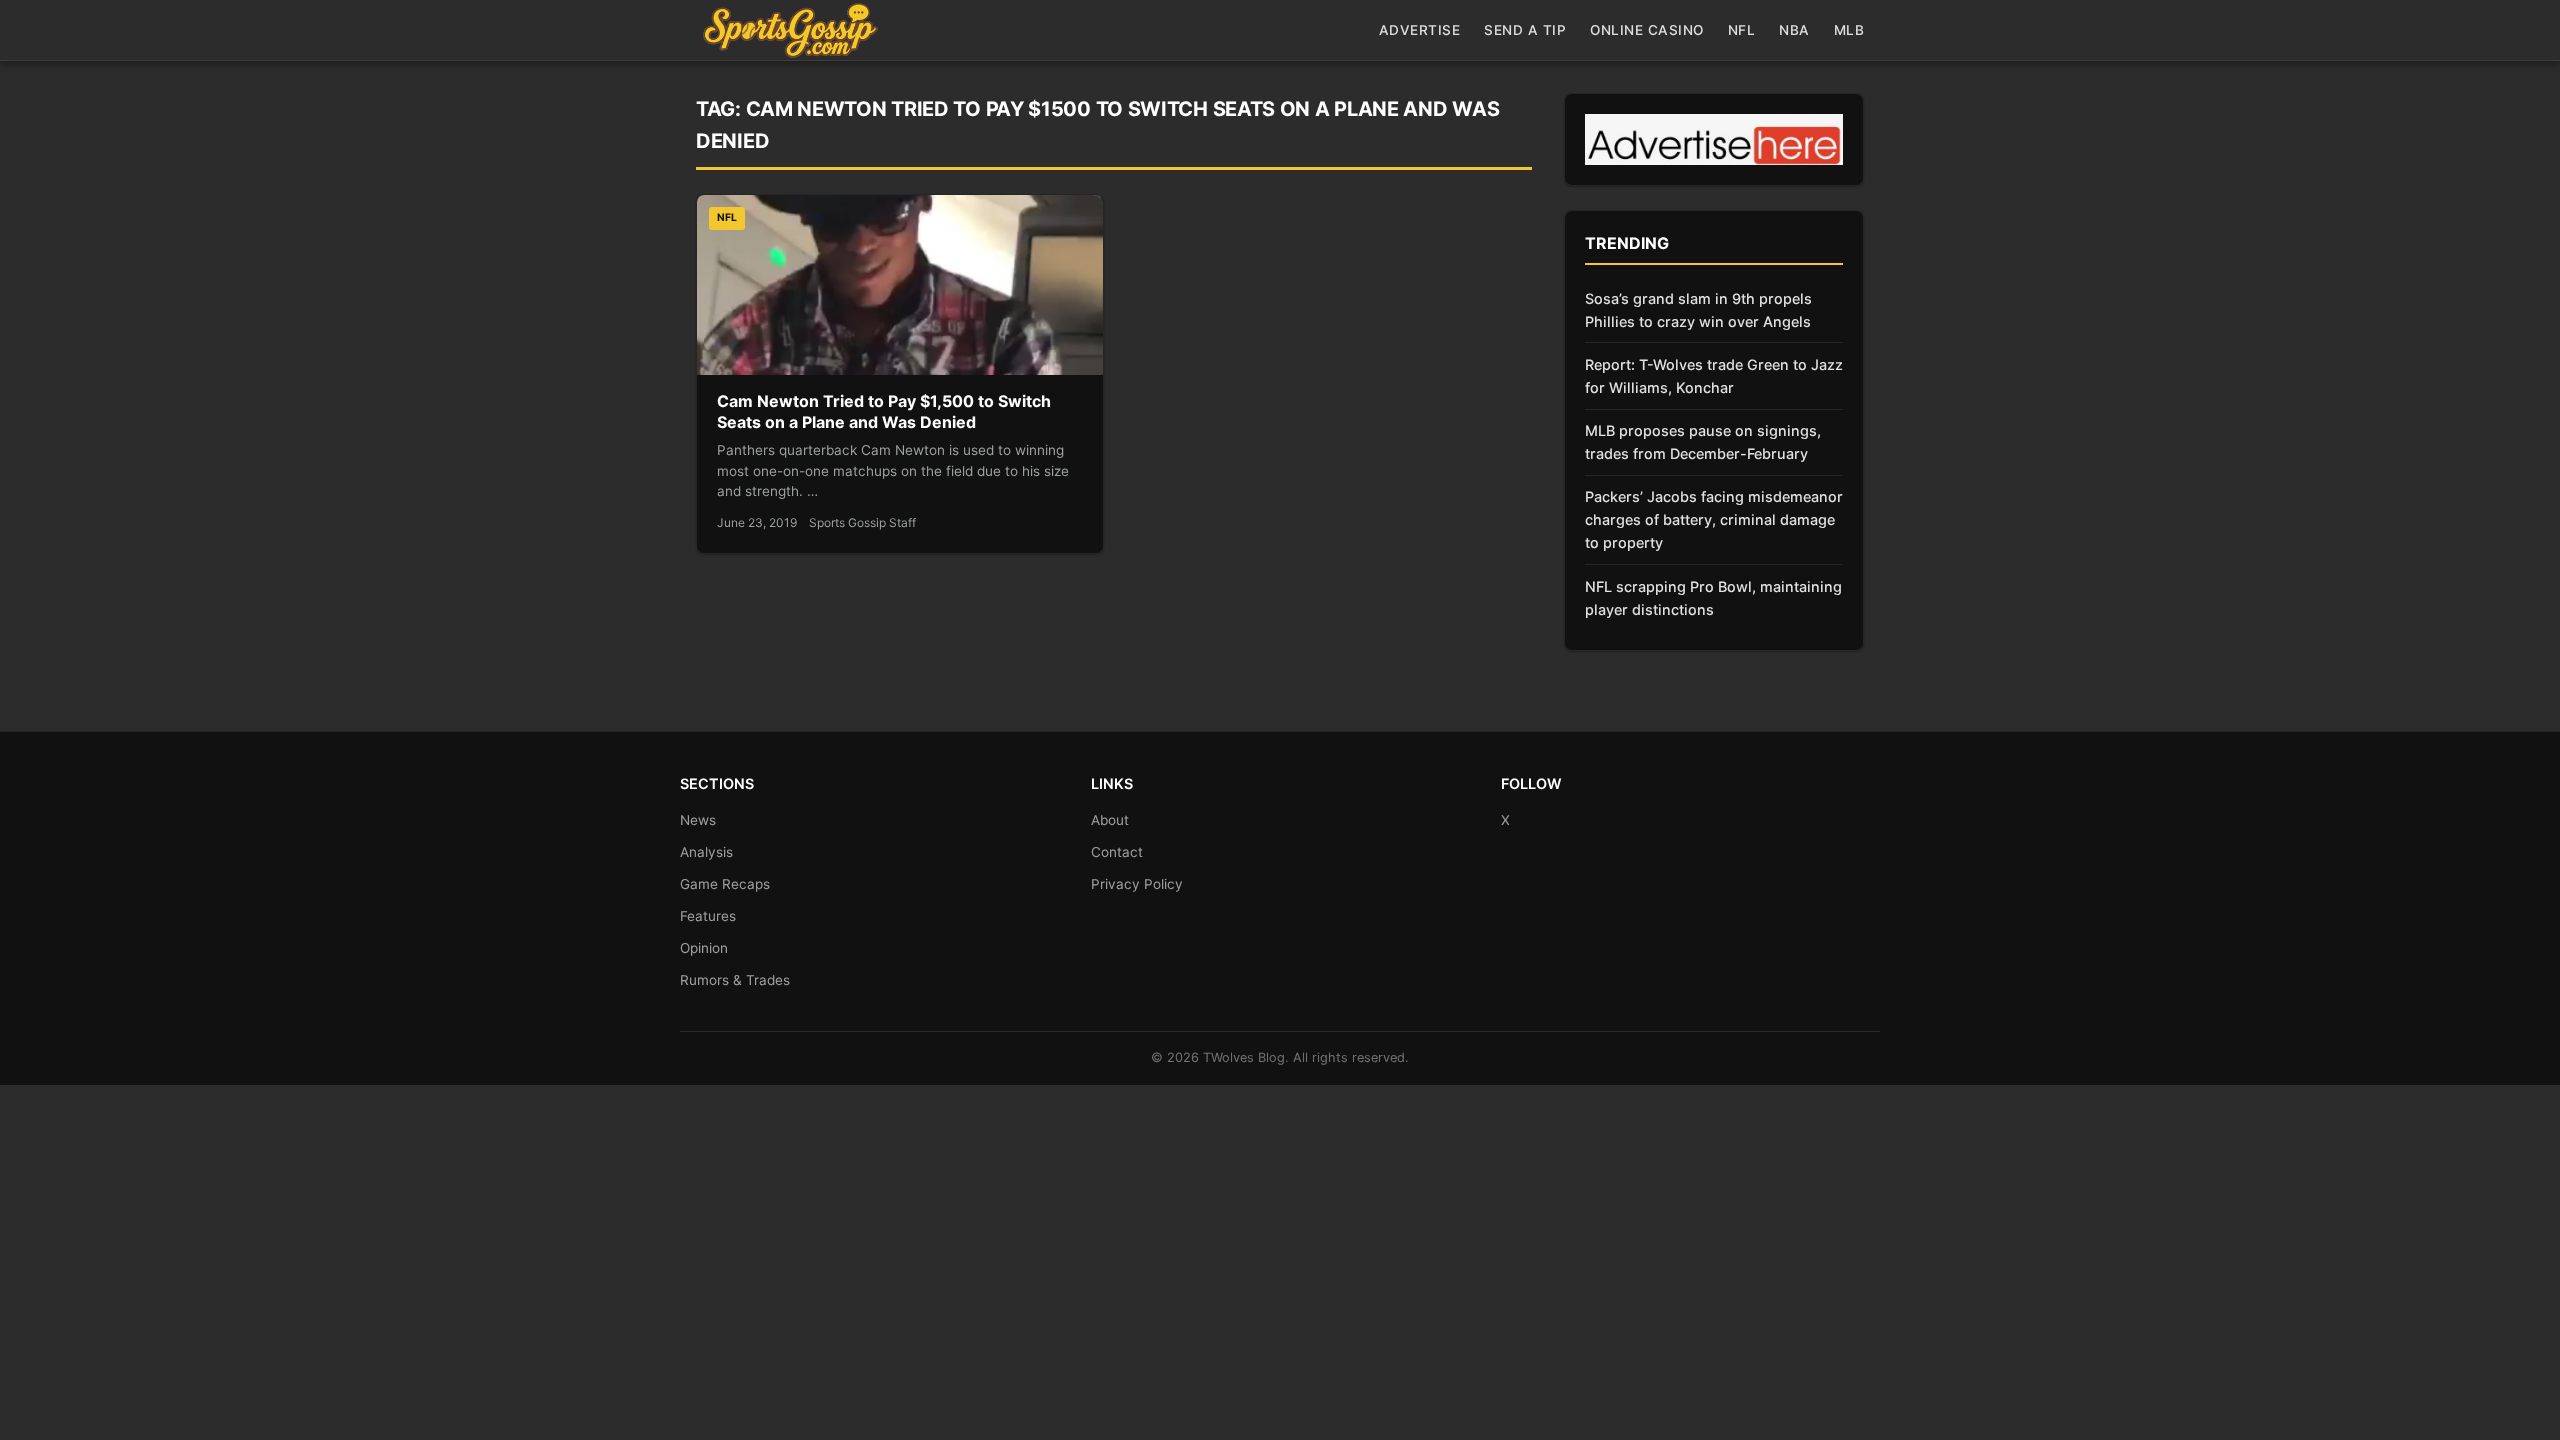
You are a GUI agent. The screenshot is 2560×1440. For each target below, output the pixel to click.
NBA (1794, 30)
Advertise (1420, 30)
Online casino (1647, 30)
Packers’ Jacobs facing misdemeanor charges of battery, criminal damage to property (1714, 519)
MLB (1849, 30)
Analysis (706, 852)
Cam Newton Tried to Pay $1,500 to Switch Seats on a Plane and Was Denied (884, 412)
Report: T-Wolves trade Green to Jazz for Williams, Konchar (1714, 376)
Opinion (704, 948)
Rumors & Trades (735, 980)
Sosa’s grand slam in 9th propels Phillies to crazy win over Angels (1698, 310)
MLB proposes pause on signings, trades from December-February (1703, 442)
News (698, 820)
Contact (1117, 852)
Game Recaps (725, 884)
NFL (1742, 30)
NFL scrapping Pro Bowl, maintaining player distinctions (1713, 598)
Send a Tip (1525, 30)
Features (708, 916)
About (1110, 820)
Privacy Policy (1137, 884)
